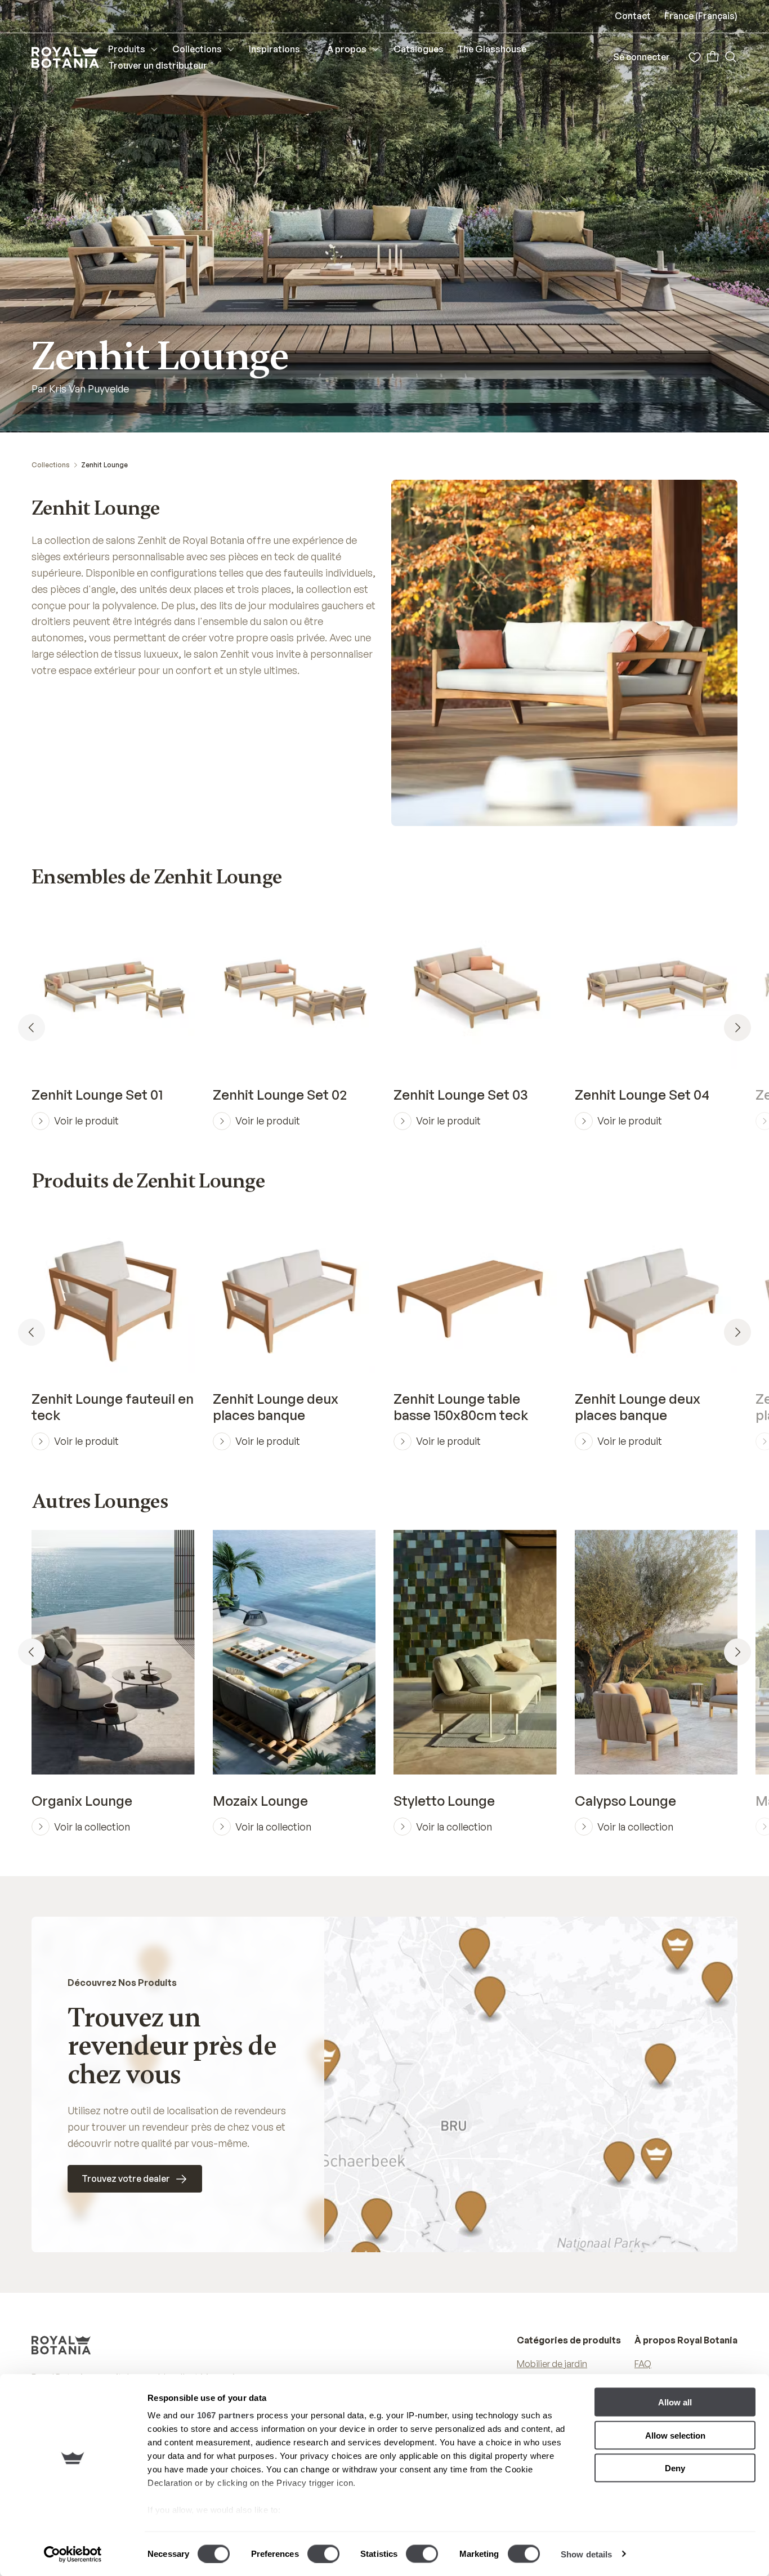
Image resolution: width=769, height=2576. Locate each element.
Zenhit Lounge (104, 465)
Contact (633, 16)
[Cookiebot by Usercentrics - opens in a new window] (73, 2554)
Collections (51, 465)
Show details (586, 2554)
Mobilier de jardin (552, 2364)
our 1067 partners (217, 2415)
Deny (675, 2468)
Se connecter (641, 57)
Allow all (675, 2402)
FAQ (643, 2364)
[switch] (323, 2553)
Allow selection (675, 2435)
